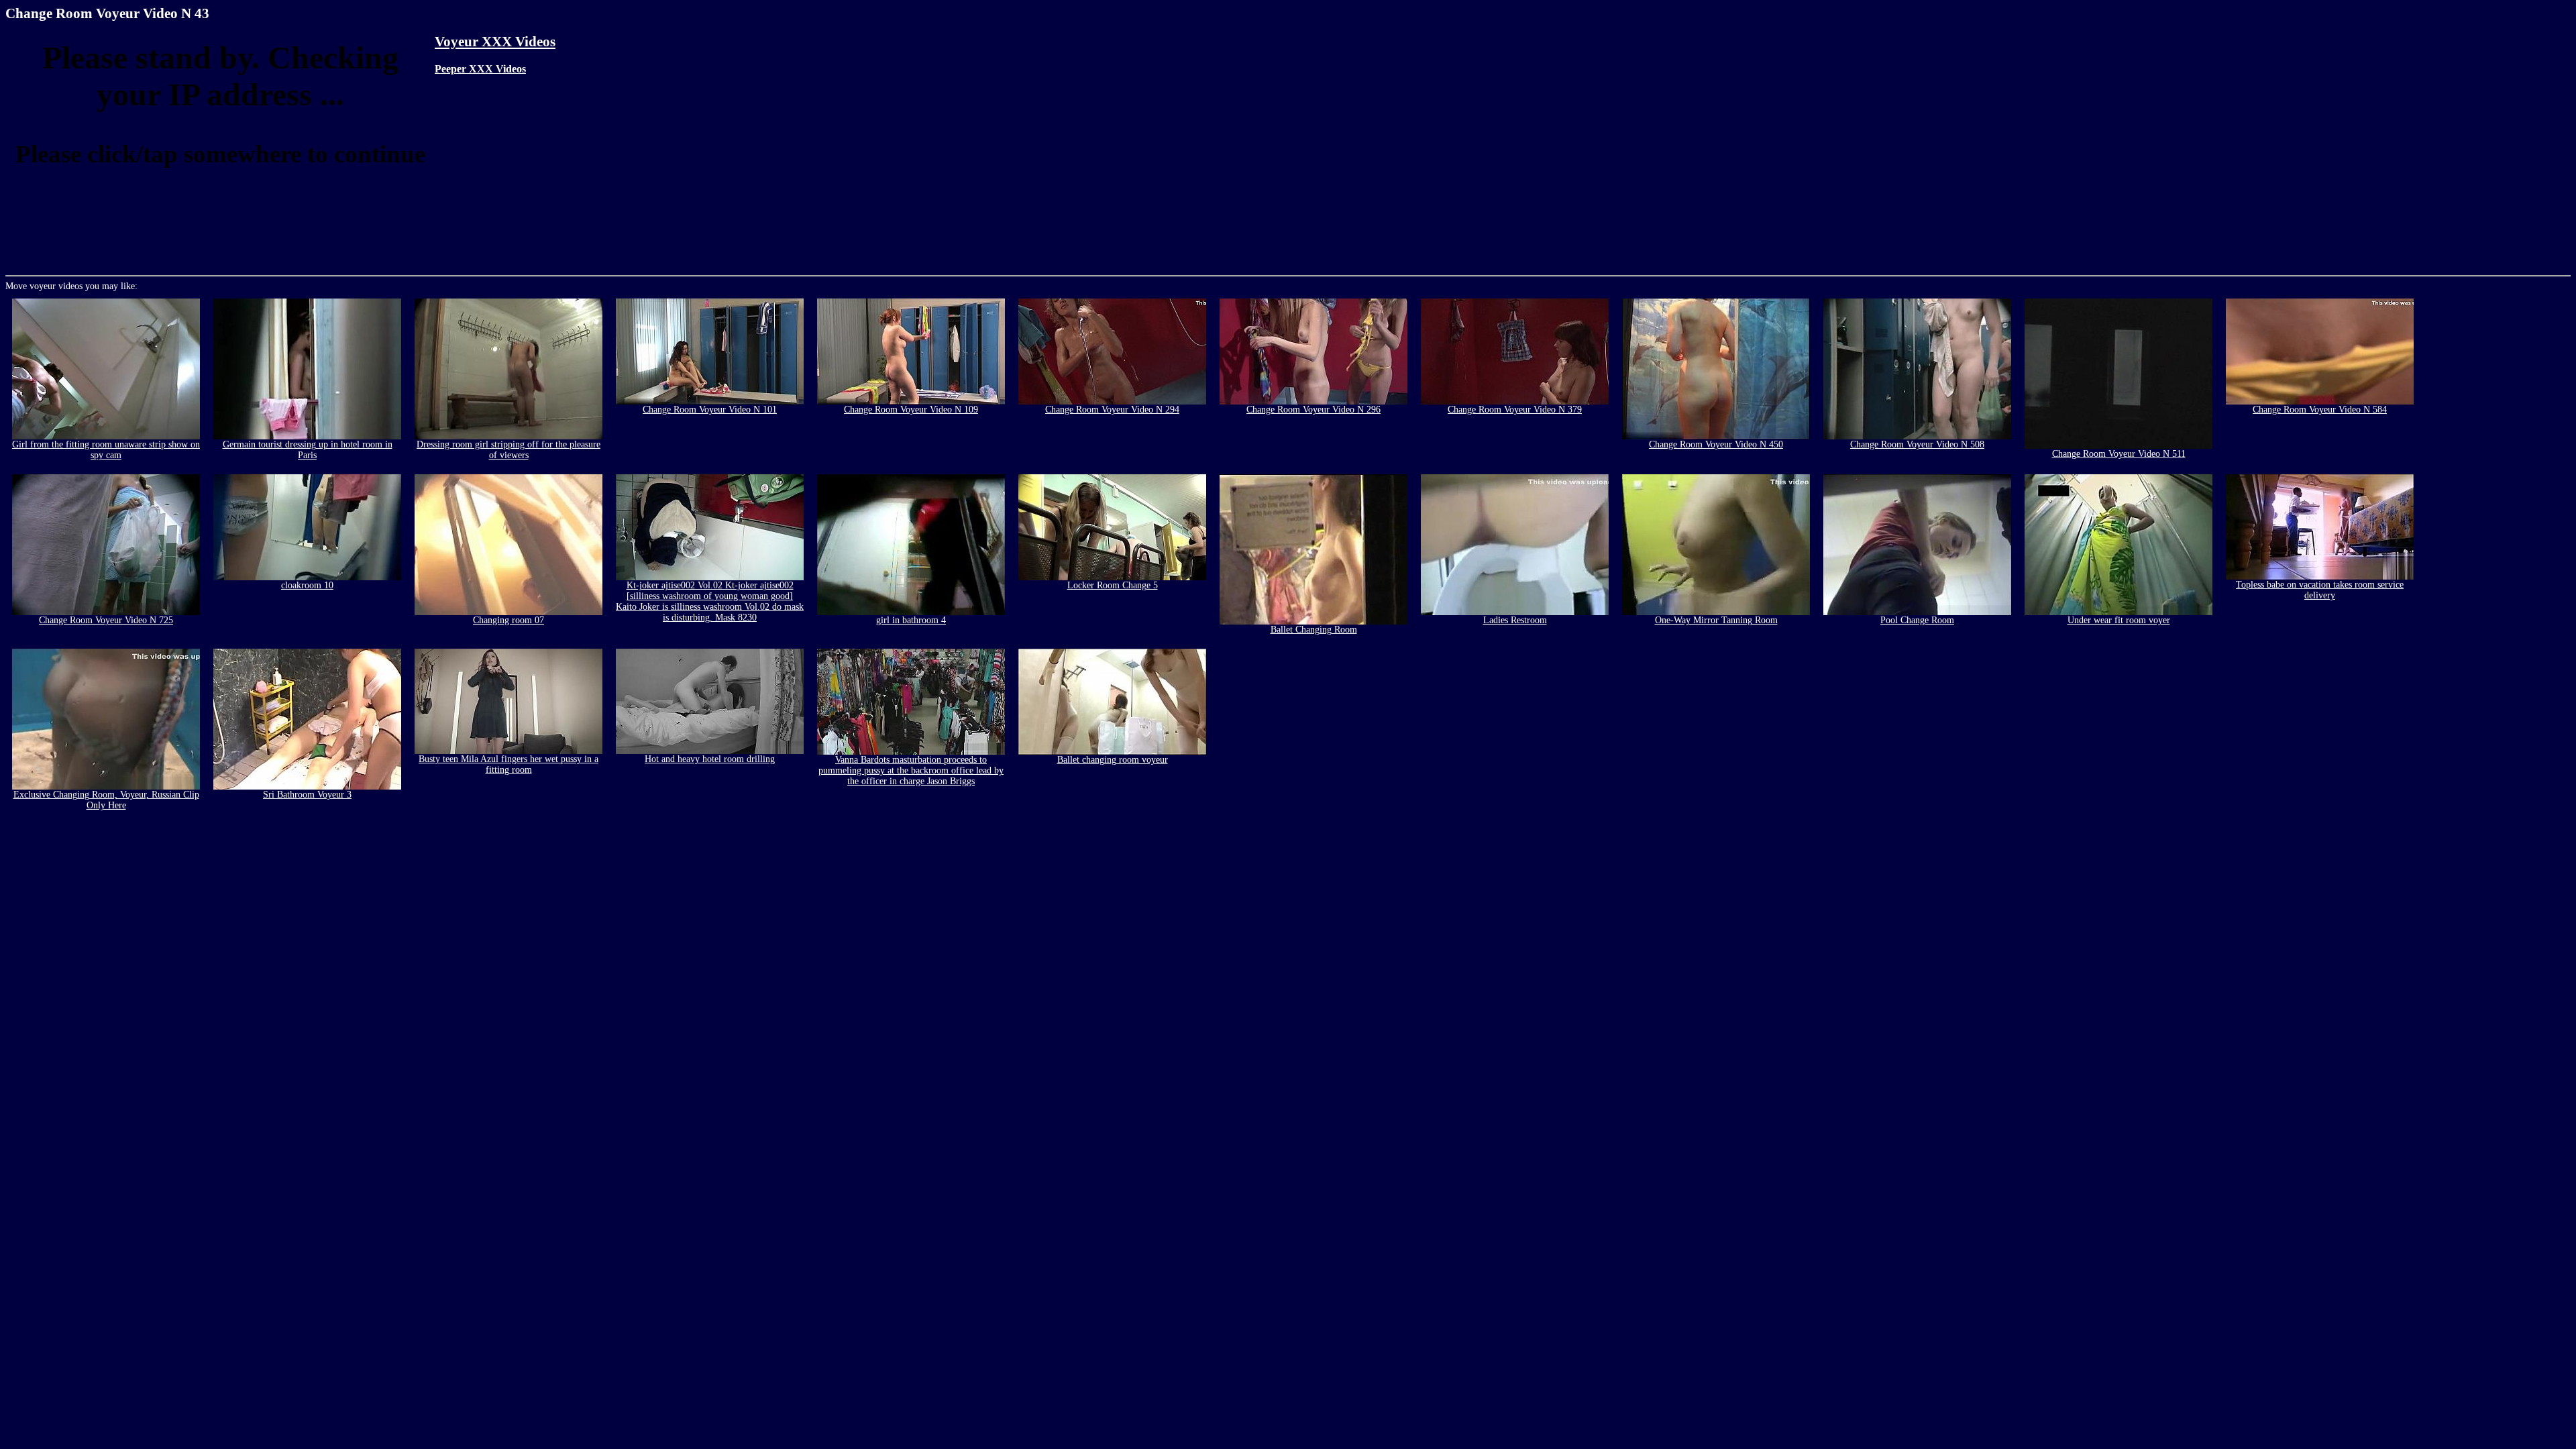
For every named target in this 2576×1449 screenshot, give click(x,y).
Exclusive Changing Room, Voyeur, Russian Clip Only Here (106, 800)
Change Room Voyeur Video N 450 (1716, 444)
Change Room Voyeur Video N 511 (2119, 454)
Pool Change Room (1917, 620)
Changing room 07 (508, 620)
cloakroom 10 (307, 585)
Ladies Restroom (1515, 620)
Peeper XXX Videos (480, 69)
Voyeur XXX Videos (495, 42)
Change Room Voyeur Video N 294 (1112, 410)
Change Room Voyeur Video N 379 (1515, 410)
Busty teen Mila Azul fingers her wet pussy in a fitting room (508, 764)
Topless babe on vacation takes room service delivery (2320, 590)
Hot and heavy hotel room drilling (710, 759)
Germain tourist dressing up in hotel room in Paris (308, 450)
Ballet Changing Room (1314, 630)
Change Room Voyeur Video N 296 (1313, 410)
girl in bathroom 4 (911, 620)
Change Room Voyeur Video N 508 (1917, 444)
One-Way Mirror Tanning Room (1716, 620)
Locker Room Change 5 (1113, 585)
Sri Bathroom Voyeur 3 (307, 795)
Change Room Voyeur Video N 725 (106, 620)
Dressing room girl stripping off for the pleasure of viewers (508, 450)
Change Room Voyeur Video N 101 (710, 410)
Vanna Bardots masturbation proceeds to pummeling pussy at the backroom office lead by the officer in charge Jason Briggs (911, 770)
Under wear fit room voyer (2119, 620)
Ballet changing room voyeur (1113, 760)
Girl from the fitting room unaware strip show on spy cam (106, 450)
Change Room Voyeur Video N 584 (2320, 410)
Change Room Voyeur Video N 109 (911, 410)
